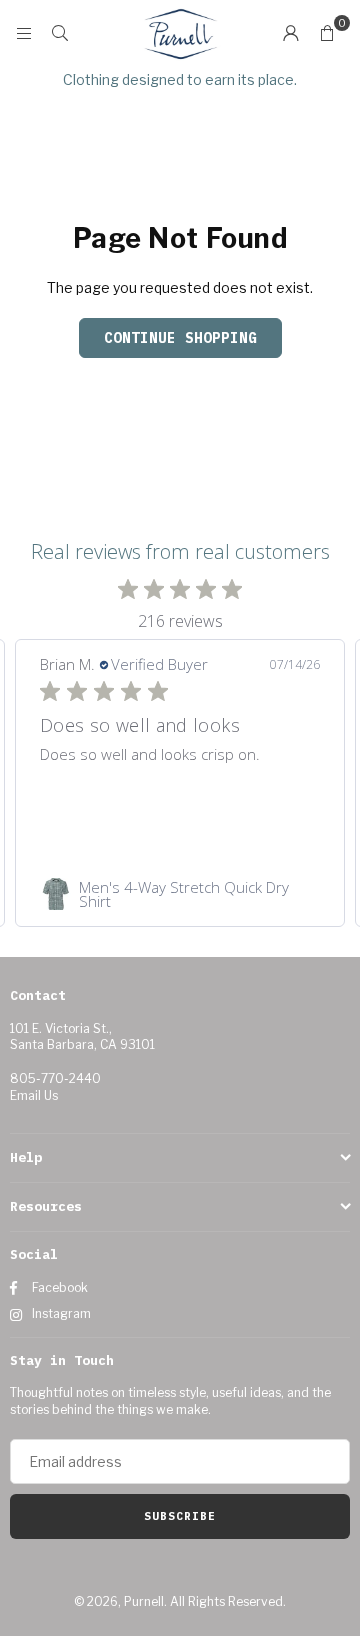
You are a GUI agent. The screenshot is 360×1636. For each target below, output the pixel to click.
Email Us (34, 1095)
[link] (180, 894)
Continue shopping (180, 338)
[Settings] (291, 33)
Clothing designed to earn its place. (180, 79)
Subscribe (180, 1516)
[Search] (60, 32)
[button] (327, 33)
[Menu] (24, 32)
